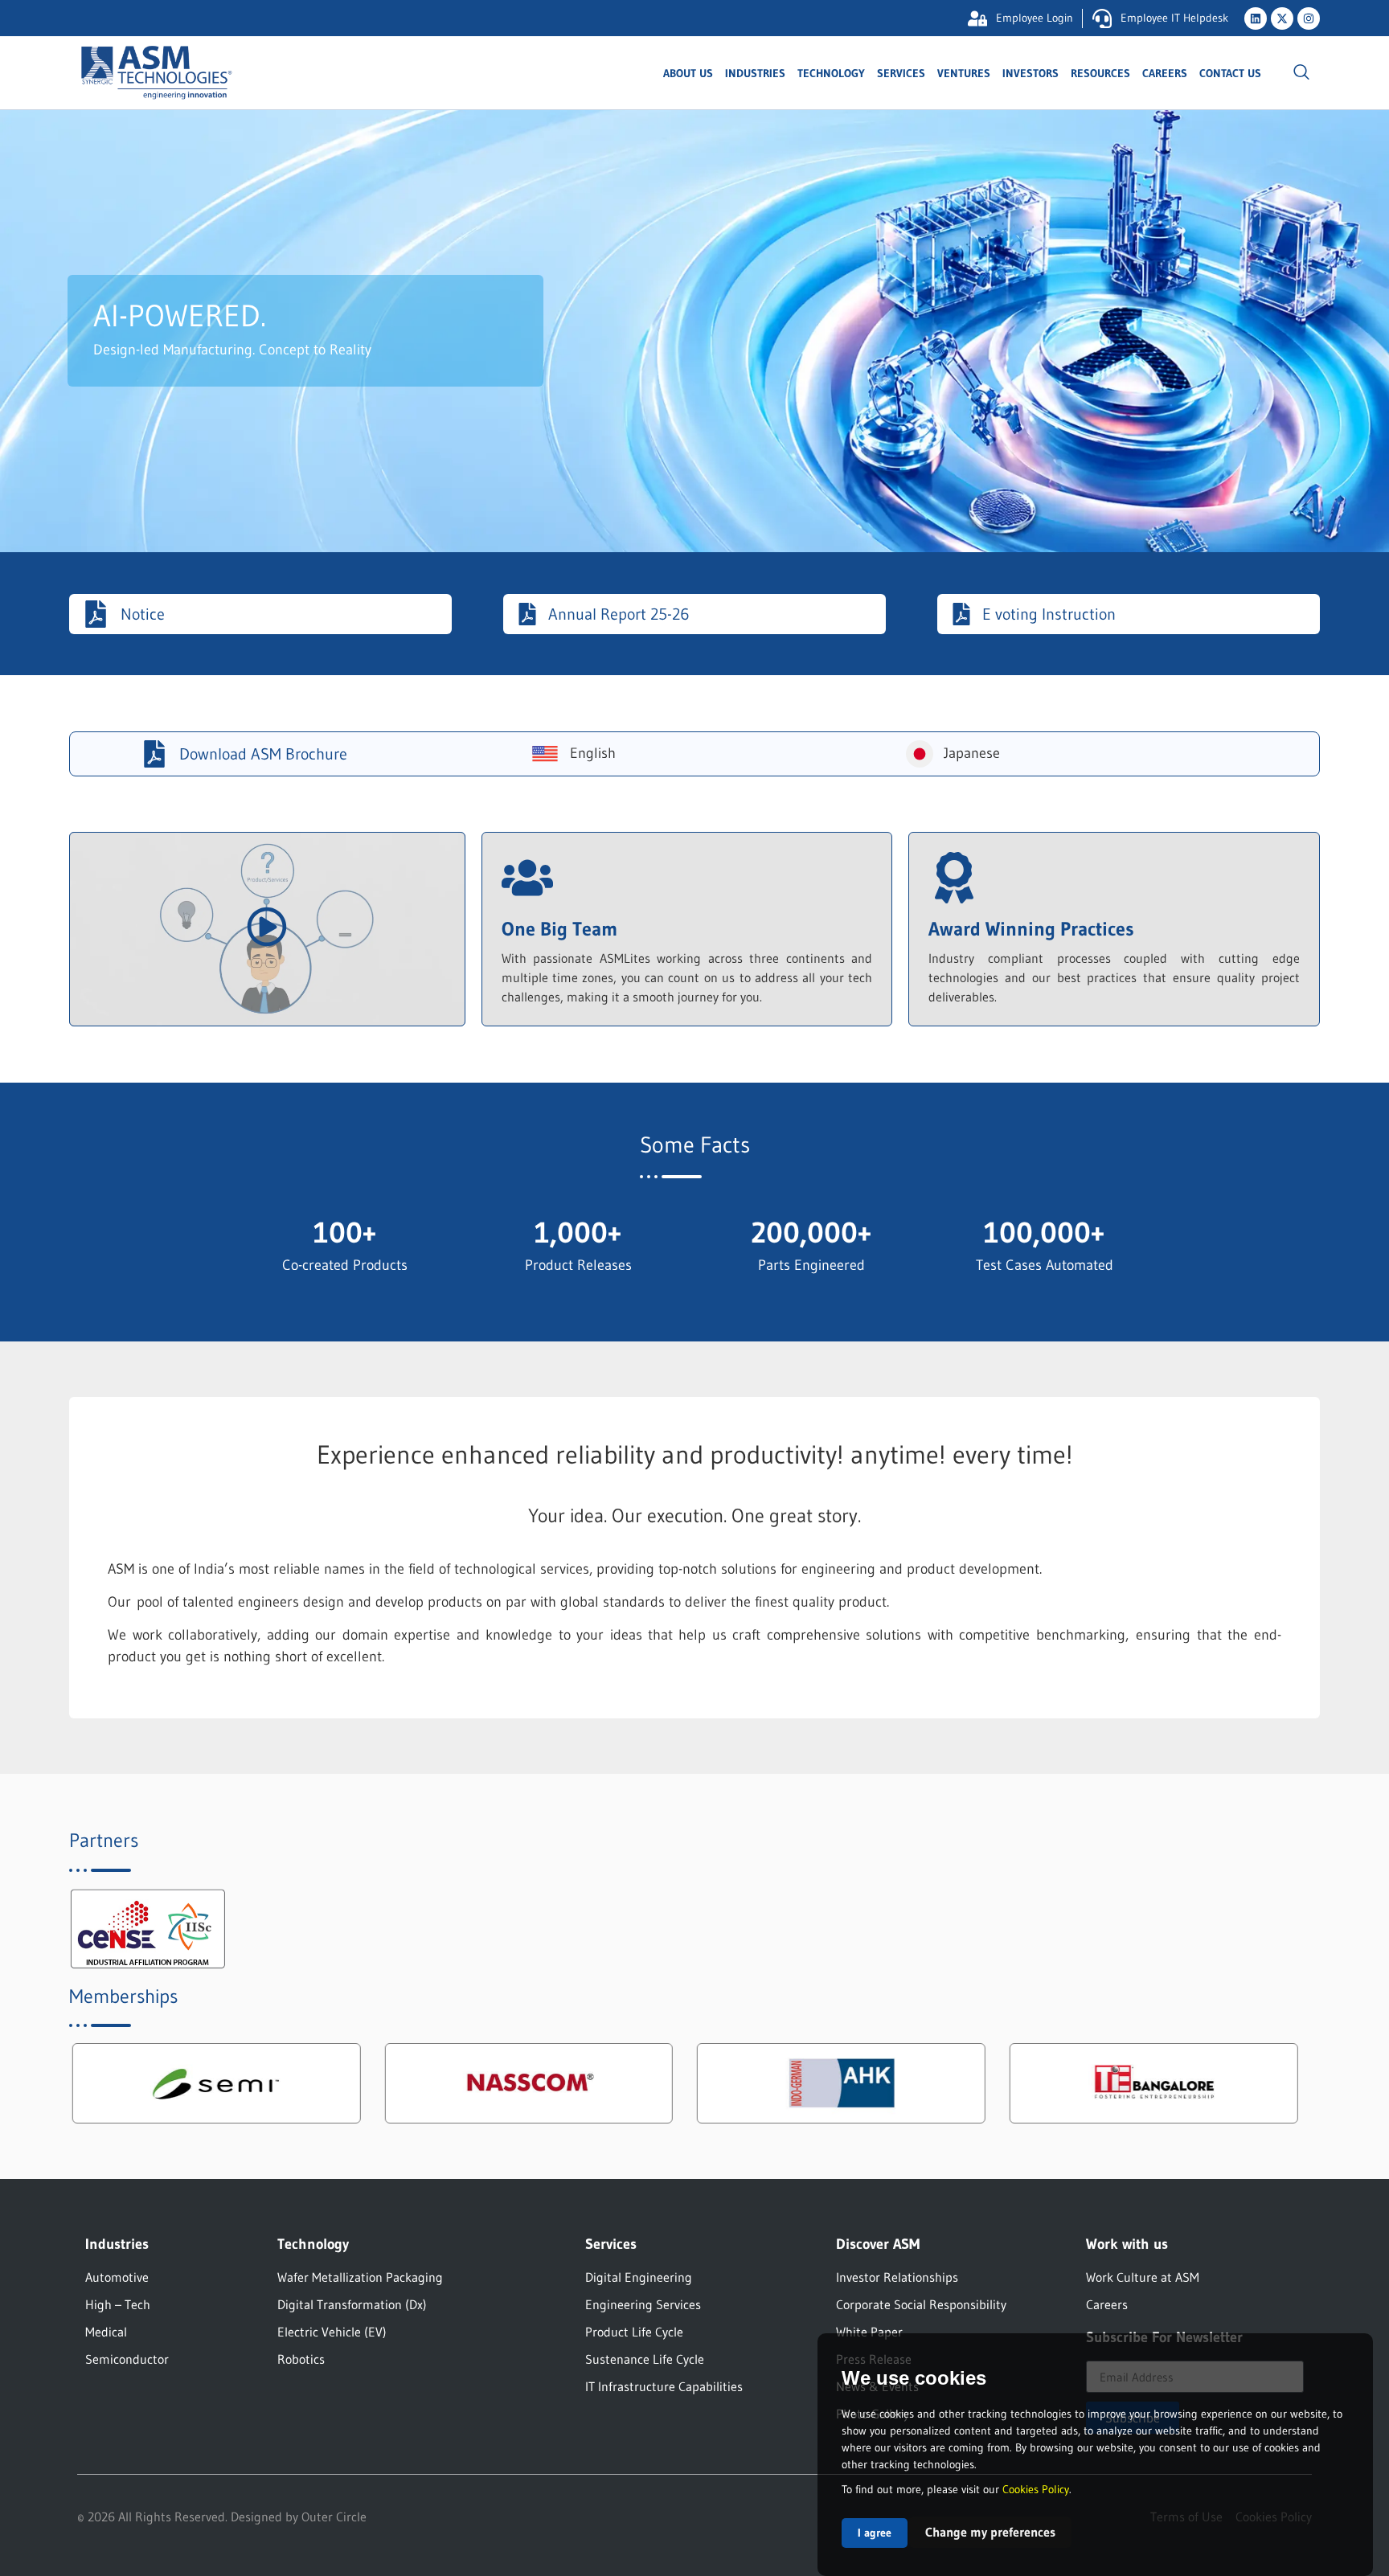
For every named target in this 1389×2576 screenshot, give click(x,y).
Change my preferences (990, 2532)
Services (901, 73)
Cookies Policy (1036, 2489)
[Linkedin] (1256, 18)
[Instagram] (1309, 18)
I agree (875, 2533)
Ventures (964, 73)
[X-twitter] (1282, 18)
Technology (831, 73)
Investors (1030, 73)
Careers (1165, 73)
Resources (1100, 73)
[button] (1301, 73)
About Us (688, 73)
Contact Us (1230, 73)
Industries (755, 73)
